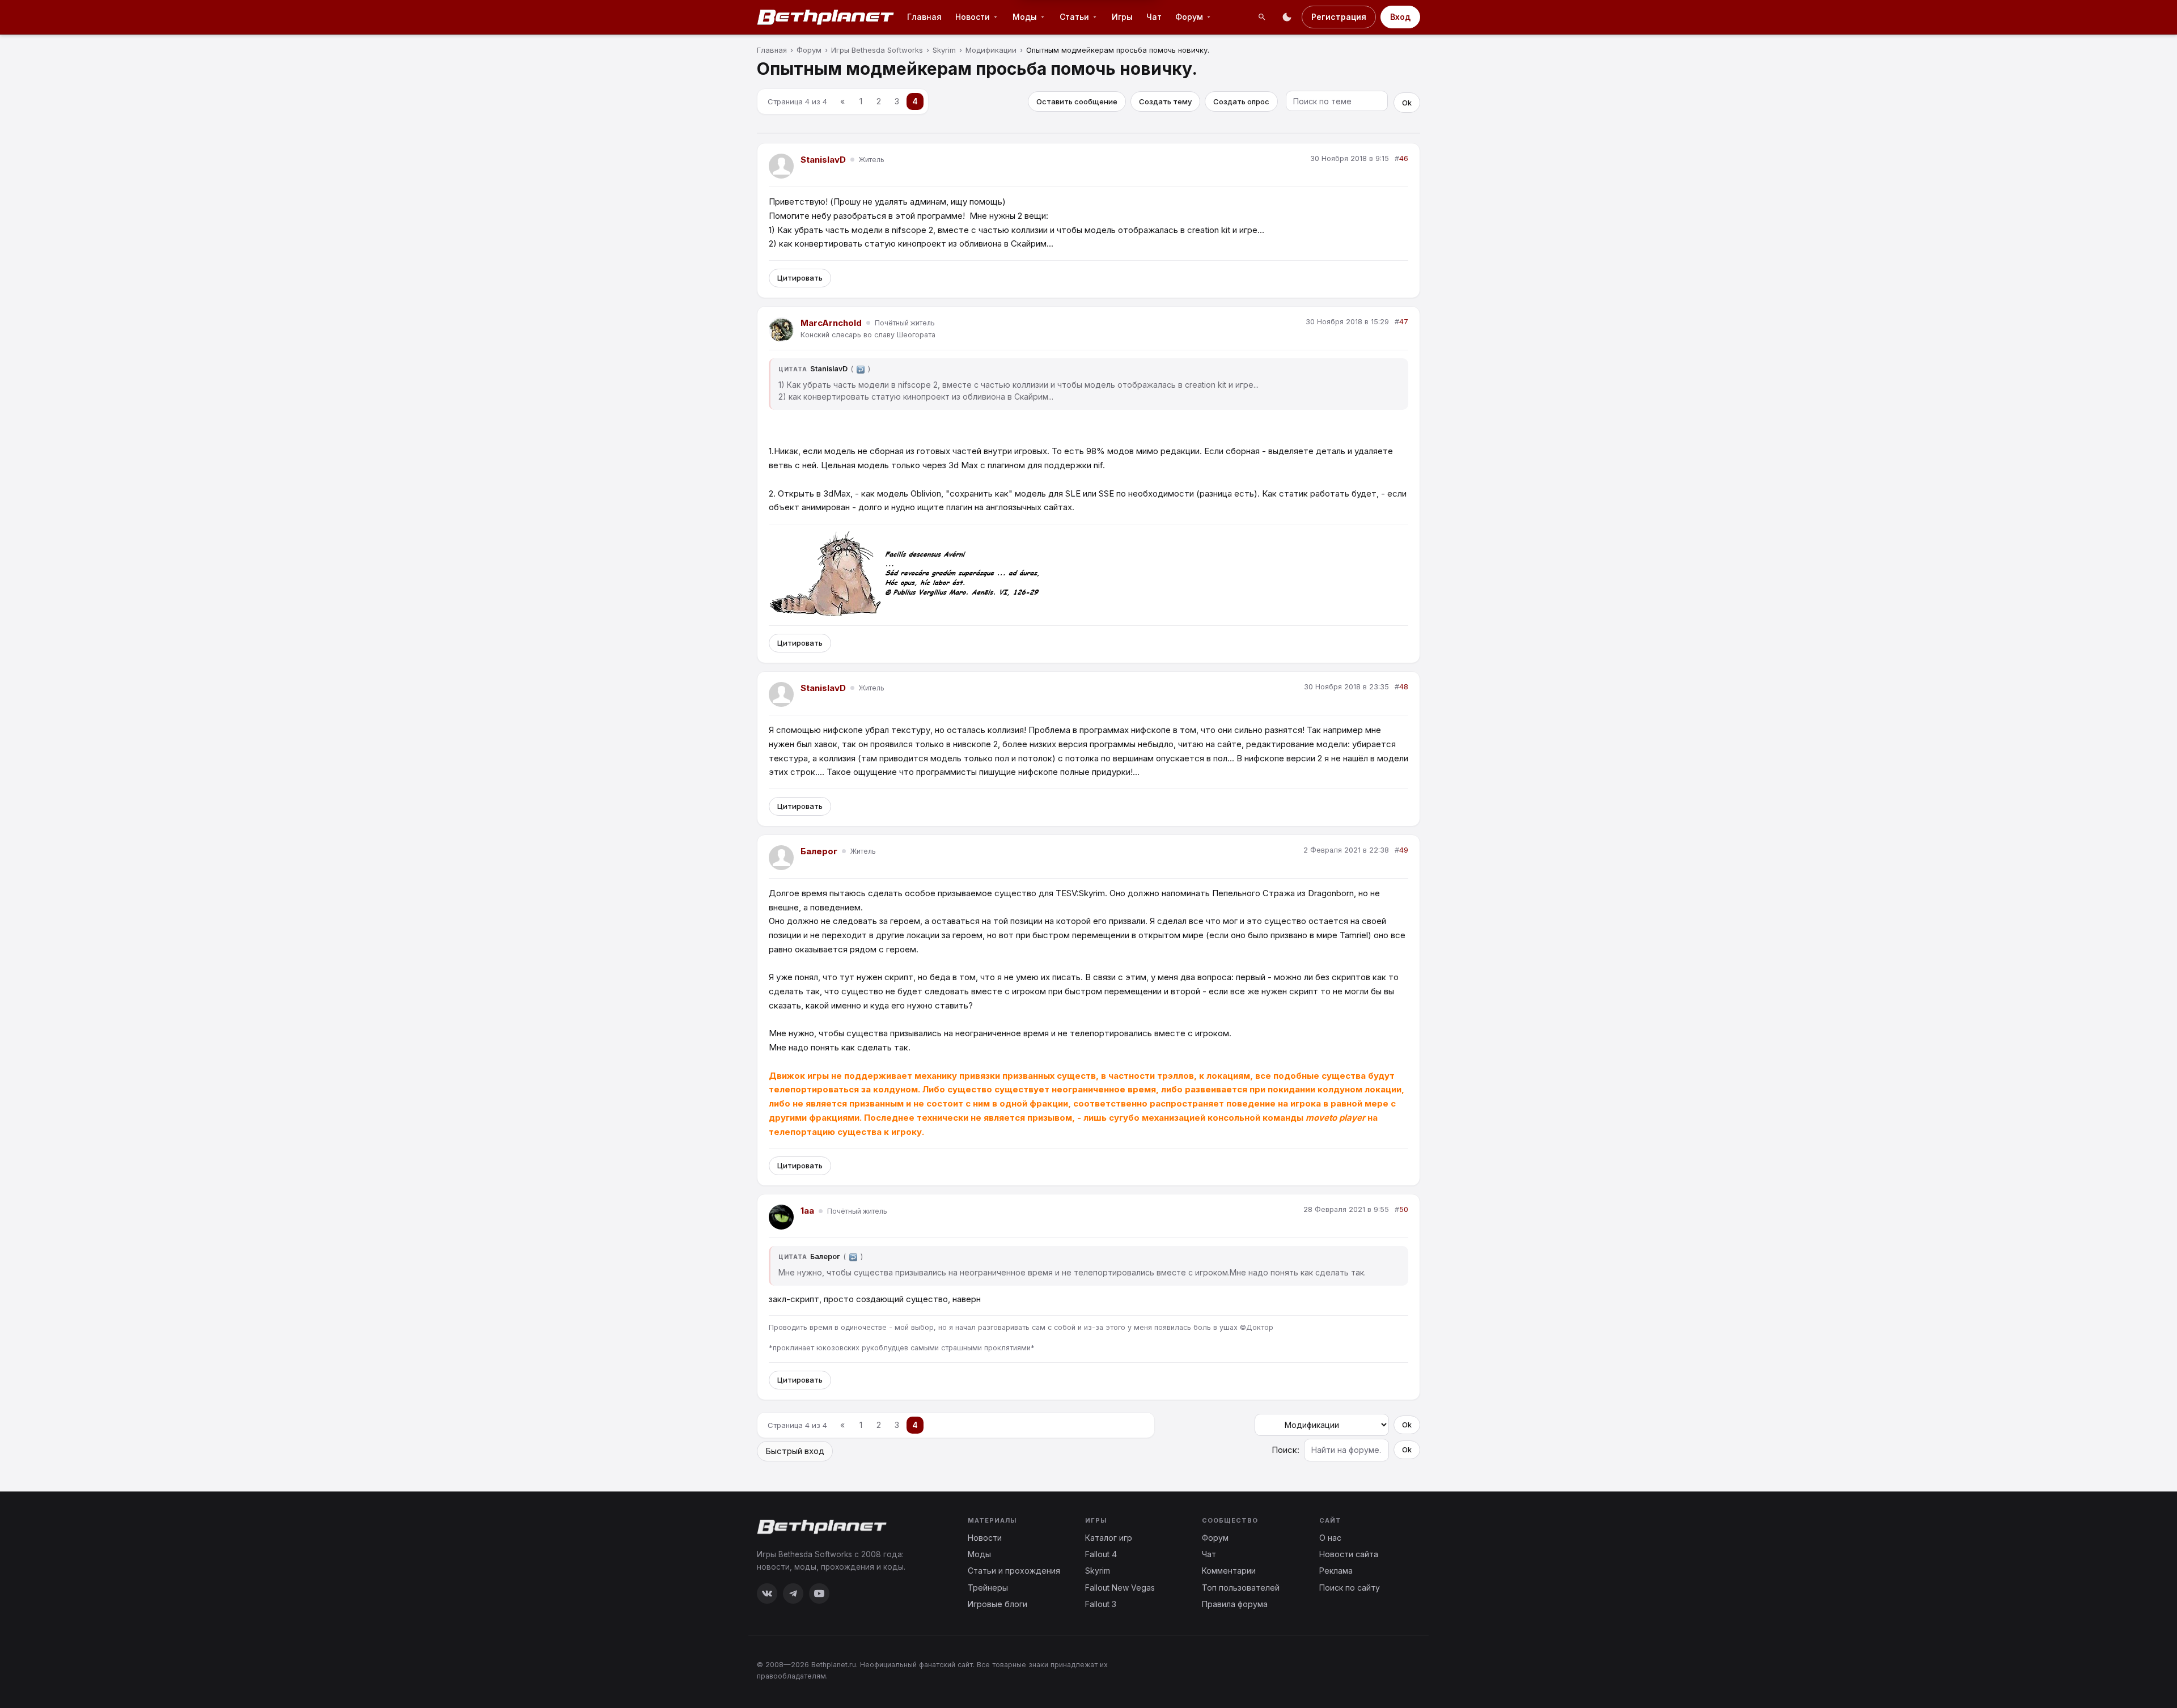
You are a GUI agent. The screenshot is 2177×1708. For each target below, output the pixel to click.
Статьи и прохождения (1014, 1571)
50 (1404, 1209)
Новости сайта (1349, 1554)
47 (1404, 322)
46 (1404, 158)
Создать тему (1165, 101)
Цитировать (800, 278)
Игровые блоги (998, 1604)
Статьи (1074, 17)
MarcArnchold (831, 323)
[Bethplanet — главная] (826, 17)
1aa (807, 1211)
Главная (924, 17)
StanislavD (823, 160)
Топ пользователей (1241, 1588)
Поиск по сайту (1350, 1588)
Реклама (1336, 1571)
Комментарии (1229, 1571)
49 (1404, 850)
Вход (1400, 17)
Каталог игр (1109, 1538)
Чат (1154, 17)
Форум (1189, 17)
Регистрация (1339, 17)
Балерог (819, 851)
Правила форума (1235, 1604)
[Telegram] (793, 1593)
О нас (1330, 1538)
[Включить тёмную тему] (1287, 17)
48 (1404, 687)
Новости (973, 17)
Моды (1025, 17)
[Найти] (1262, 17)
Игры (1122, 17)
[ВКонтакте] (767, 1593)
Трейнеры (988, 1588)
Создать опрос (1241, 101)
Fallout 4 (1101, 1554)
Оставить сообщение (1077, 101)
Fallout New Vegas (1120, 1588)
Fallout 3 (1101, 1604)
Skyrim (1098, 1571)
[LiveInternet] (1395, 1670)
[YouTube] (819, 1593)
